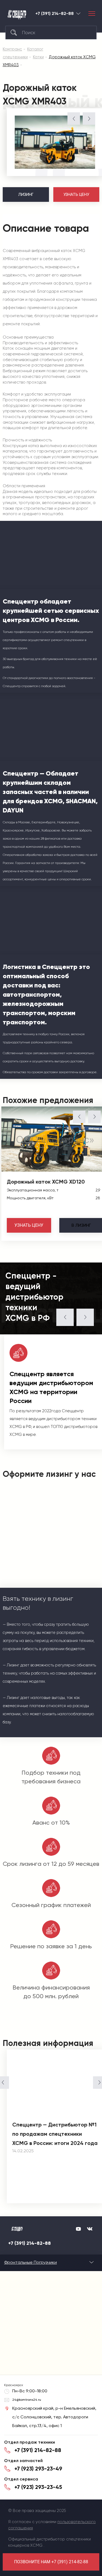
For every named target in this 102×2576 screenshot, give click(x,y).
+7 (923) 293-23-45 (38, 2487)
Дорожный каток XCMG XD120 (46, 1182)
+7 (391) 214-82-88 (55, 14)
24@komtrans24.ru (27, 2400)
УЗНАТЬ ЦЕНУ (76, 195)
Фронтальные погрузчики (30, 2262)
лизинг (81, 1225)
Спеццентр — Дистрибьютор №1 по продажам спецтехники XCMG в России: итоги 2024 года (55, 2134)
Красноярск (78, 13)
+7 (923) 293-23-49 (38, 2469)
